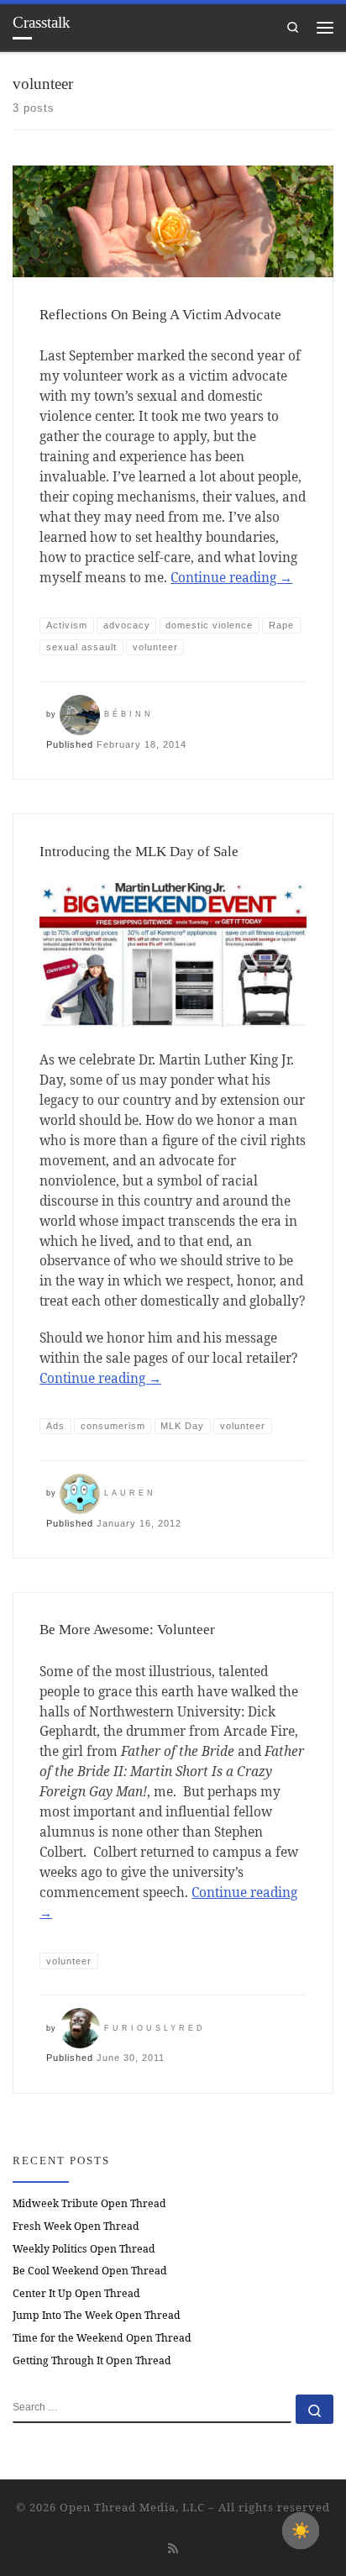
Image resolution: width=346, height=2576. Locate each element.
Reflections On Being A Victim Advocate (160, 315)
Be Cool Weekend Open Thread (90, 2271)
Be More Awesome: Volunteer (127, 1630)
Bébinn (129, 714)
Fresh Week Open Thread (76, 2226)
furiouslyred (155, 2028)
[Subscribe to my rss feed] (173, 2548)
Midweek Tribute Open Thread (89, 2203)
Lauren (130, 1493)
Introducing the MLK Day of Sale (139, 852)
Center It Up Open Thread (76, 2293)
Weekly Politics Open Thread (84, 2249)
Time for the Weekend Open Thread (102, 2338)
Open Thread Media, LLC (132, 2507)
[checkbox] (301, 2531)
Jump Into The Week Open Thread (97, 2315)
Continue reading (231, 577)
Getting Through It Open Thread (92, 2360)
